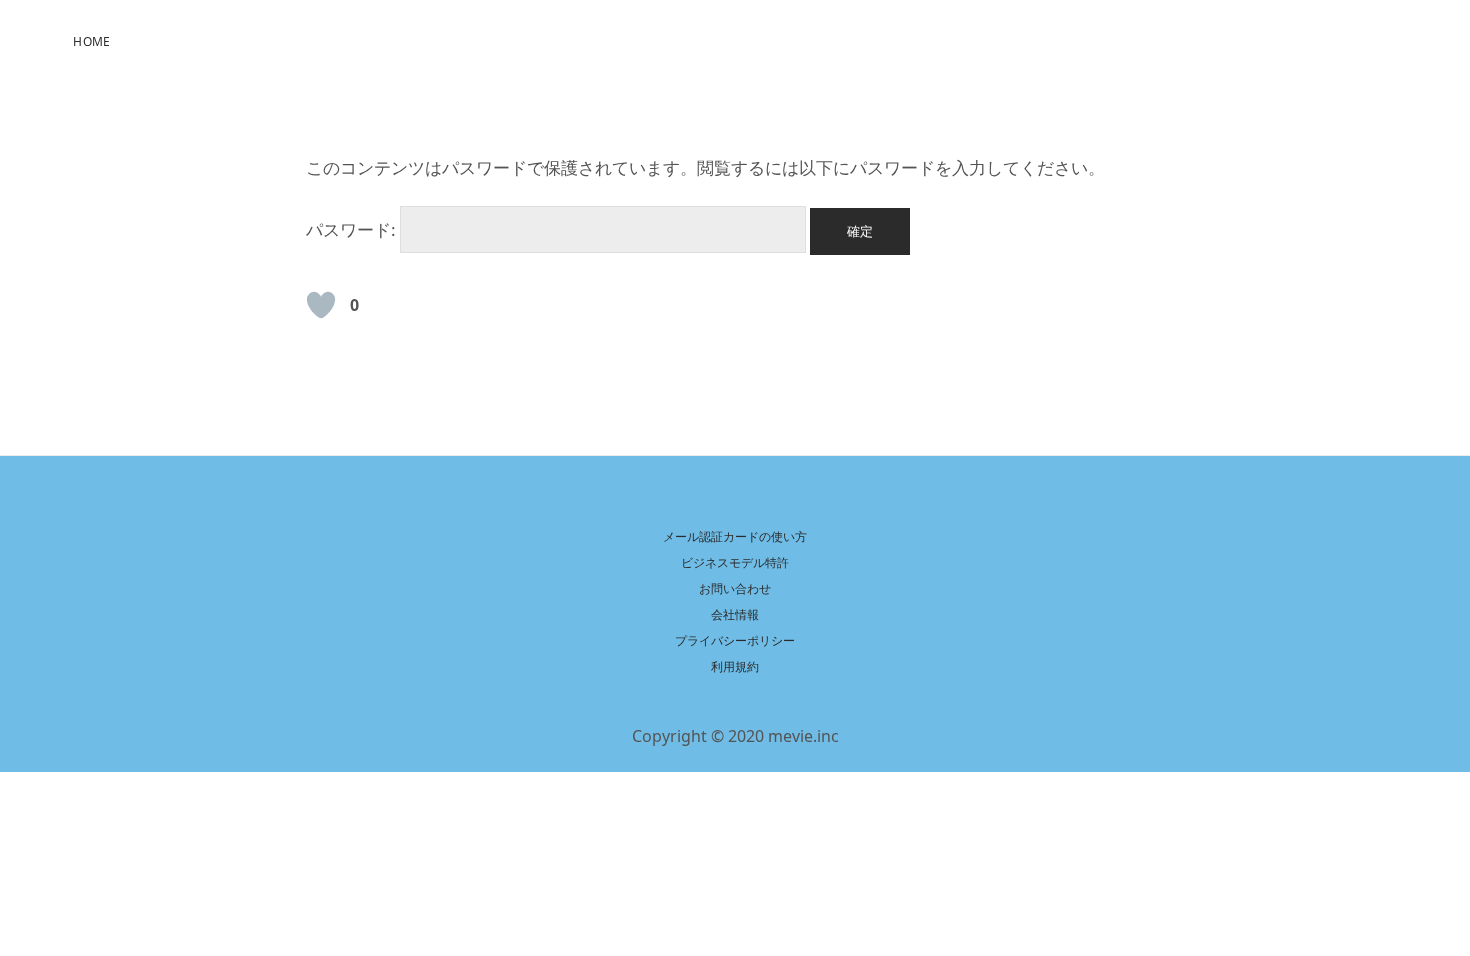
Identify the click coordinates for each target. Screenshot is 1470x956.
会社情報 (735, 614)
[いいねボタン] (321, 305)
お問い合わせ (735, 588)
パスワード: (353, 229)
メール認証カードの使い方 (735, 536)
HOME (91, 41)
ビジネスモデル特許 (735, 562)
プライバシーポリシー (735, 640)
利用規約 (735, 666)
